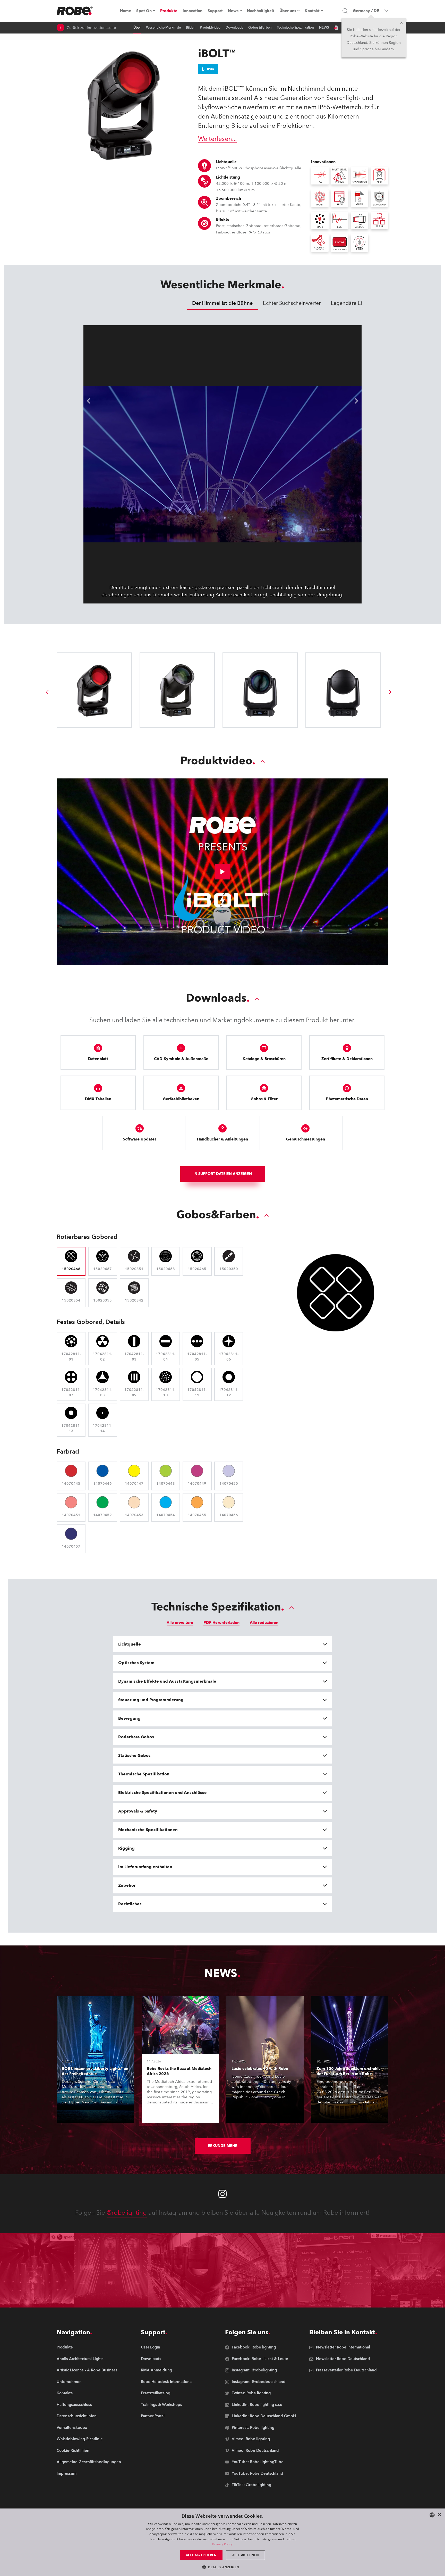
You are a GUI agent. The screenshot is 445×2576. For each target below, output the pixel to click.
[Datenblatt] (336, 28)
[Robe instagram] (222, 2194)
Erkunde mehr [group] (223, 2146)
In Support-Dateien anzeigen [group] (223, 1174)
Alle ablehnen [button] (246, 2555)
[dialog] (222, 2542)
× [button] (439, 2515)
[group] (47, 692)
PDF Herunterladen (221, 1623)
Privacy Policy (222, 2544)
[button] (223, 2567)
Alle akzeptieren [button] (201, 2555)
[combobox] (432, 2515)
